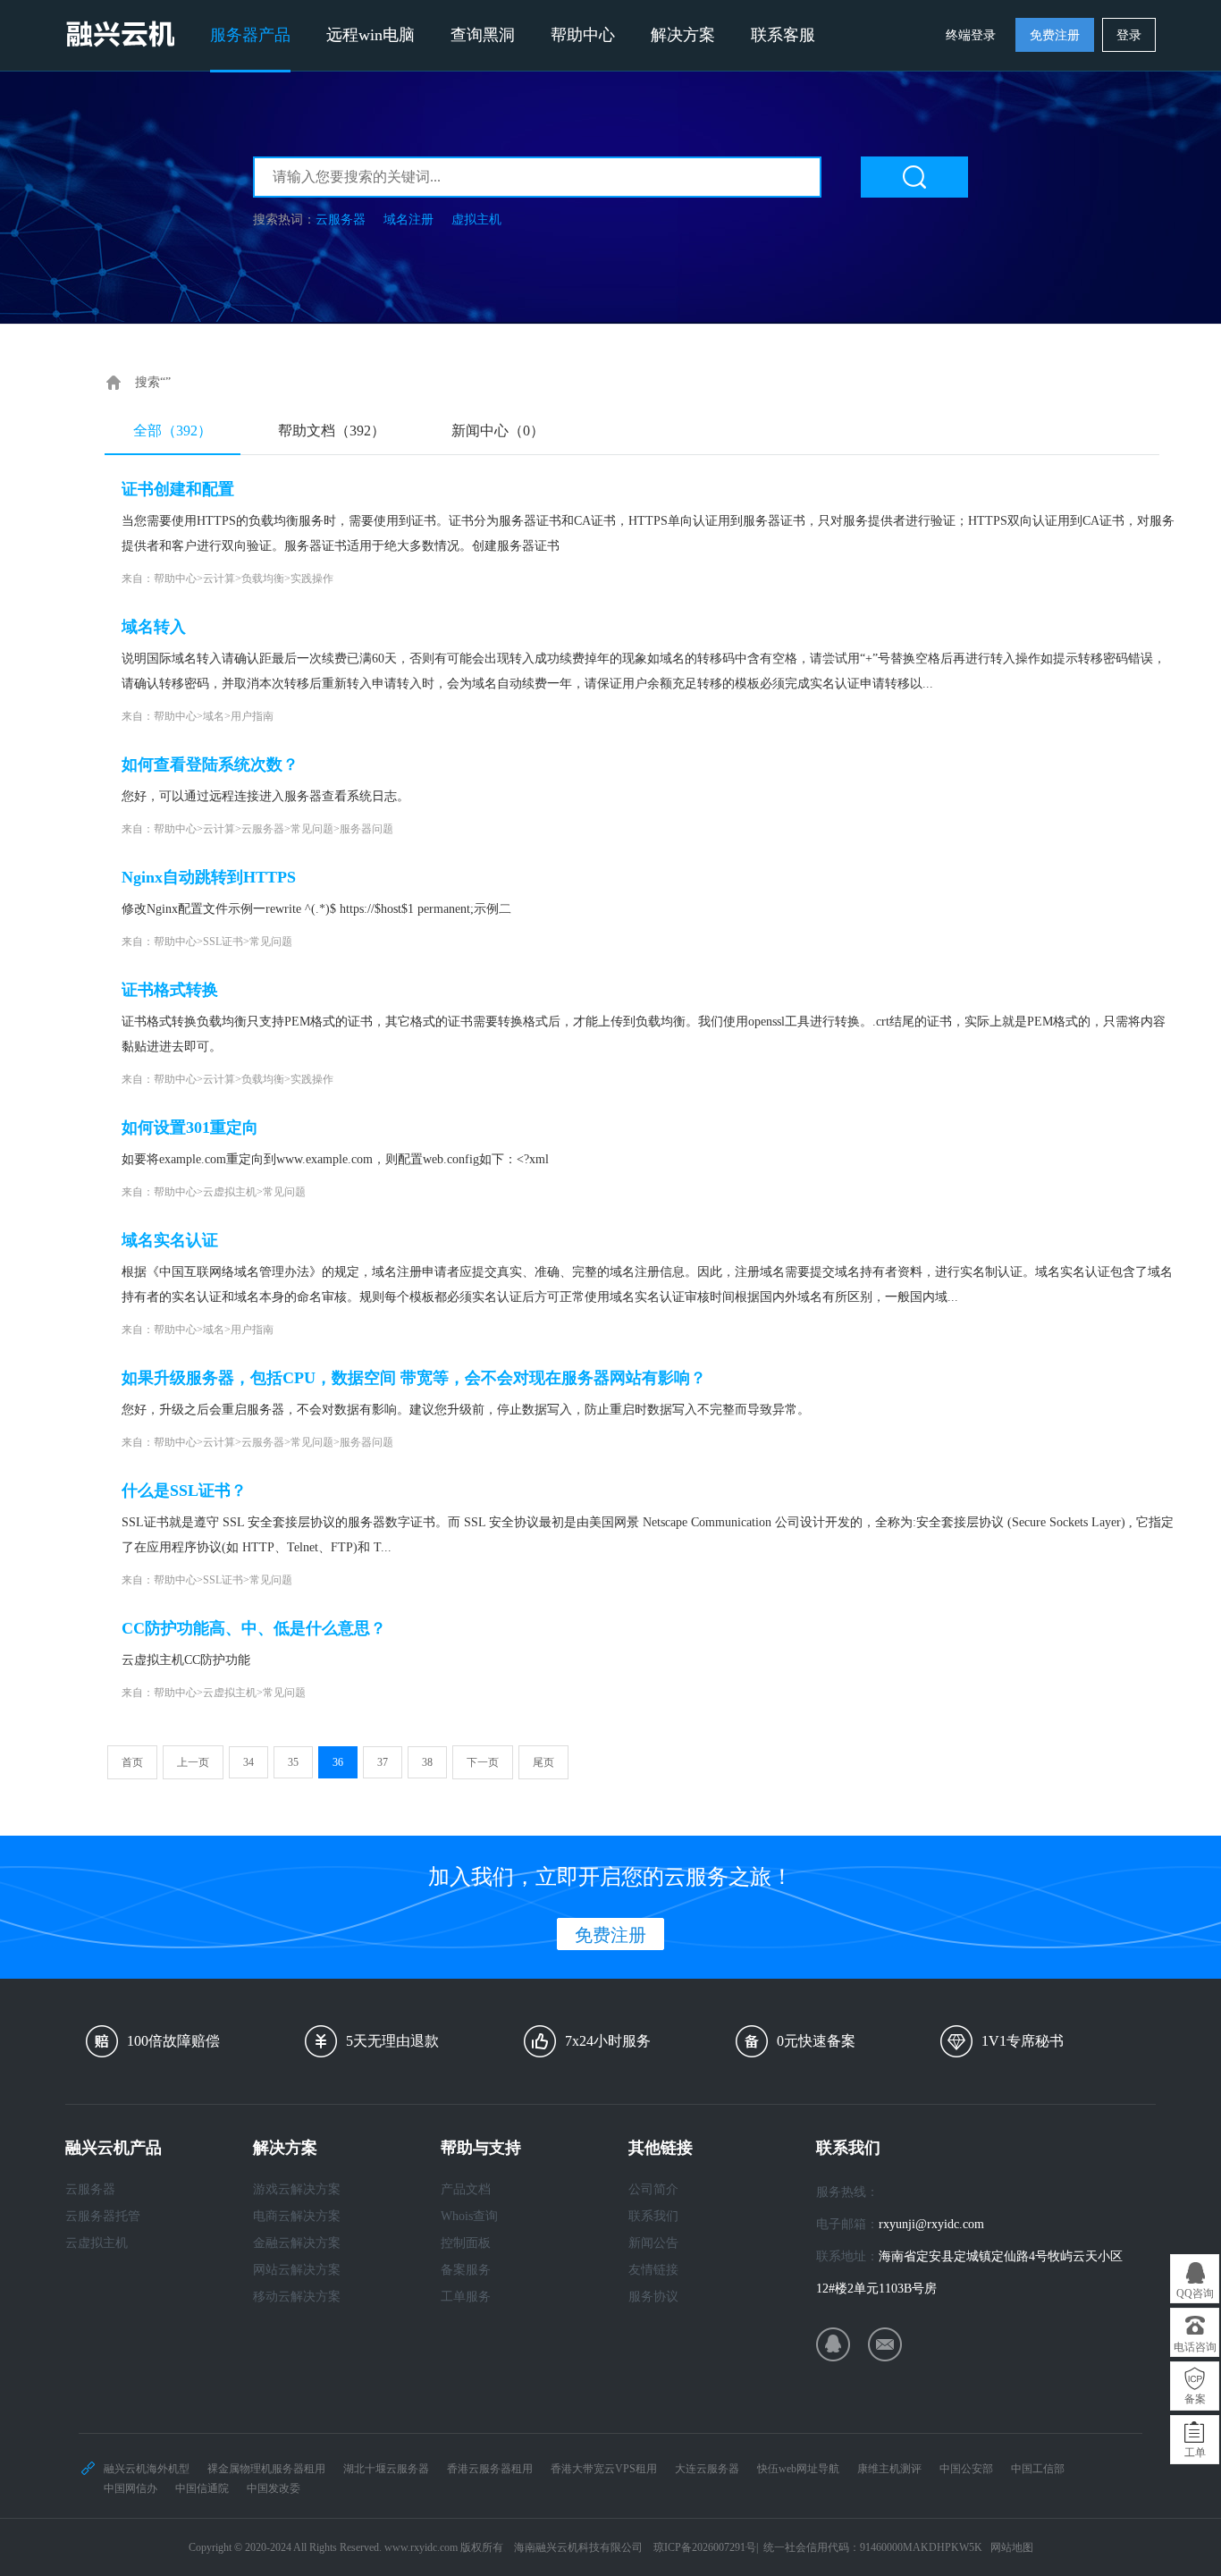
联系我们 (653, 2216)
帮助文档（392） (332, 431)
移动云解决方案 (297, 2297)
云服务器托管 (103, 2216)
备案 (1195, 2399)
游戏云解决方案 (297, 2189)
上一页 (193, 1762)
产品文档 (466, 2189)
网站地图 (1012, 2547)
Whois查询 (469, 2216)
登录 (1129, 35)
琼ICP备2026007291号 (705, 2547)
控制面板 (466, 2243)
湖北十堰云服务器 (386, 2469)
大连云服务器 (707, 2469)
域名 (214, 716)
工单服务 (466, 2297)
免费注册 (1055, 35)
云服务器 (341, 220)
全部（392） (173, 431)
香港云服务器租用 (490, 2469)
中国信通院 (202, 2488)
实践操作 (312, 579)
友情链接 (653, 2270)
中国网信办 (131, 2488)
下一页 (483, 1762)
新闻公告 (653, 2243)
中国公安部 (966, 2469)
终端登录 (971, 35)
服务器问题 (366, 829)
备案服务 (466, 2270)
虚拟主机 (476, 220)
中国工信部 (1038, 2469)
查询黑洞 (483, 35)
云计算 (219, 579)
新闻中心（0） (498, 431)
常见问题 (312, 829)
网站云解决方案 (297, 2270)
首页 (132, 1762)
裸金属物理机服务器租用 (266, 2469)
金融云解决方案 (297, 2243)
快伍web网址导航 (798, 2469)
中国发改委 (274, 2488)
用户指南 (252, 716)
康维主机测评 (889, 2469)
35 (293, 1762)
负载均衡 (263, 579)
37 (383, 1762)
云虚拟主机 (230, 1192)
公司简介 (653, 2189)
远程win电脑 (371, 35)
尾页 (543, 1762)
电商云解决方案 (297, 2216)
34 (248, 1762)
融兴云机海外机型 (147, 2469)
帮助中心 (583, 35)
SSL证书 (223, 942)
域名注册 (408, 220)
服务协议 (653, 2297)
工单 (1195, 2453)
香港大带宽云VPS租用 (604, 2469)
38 (427, 1762)
